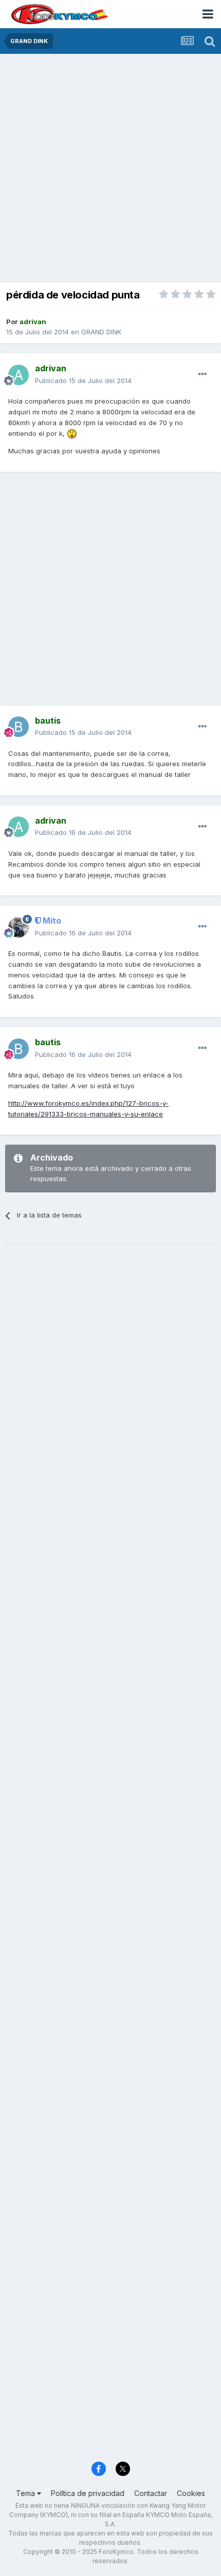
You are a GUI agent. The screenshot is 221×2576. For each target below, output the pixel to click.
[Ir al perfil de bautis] (19, 727)
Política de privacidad (88, 2493)
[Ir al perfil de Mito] (19, 927)
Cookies (191, 2493)
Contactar (151, 2493)
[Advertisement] (110, 169)
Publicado (83, 381)
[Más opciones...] (202, 374)
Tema (26, 2493)
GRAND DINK (101, 332)
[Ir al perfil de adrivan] (19, 375)
